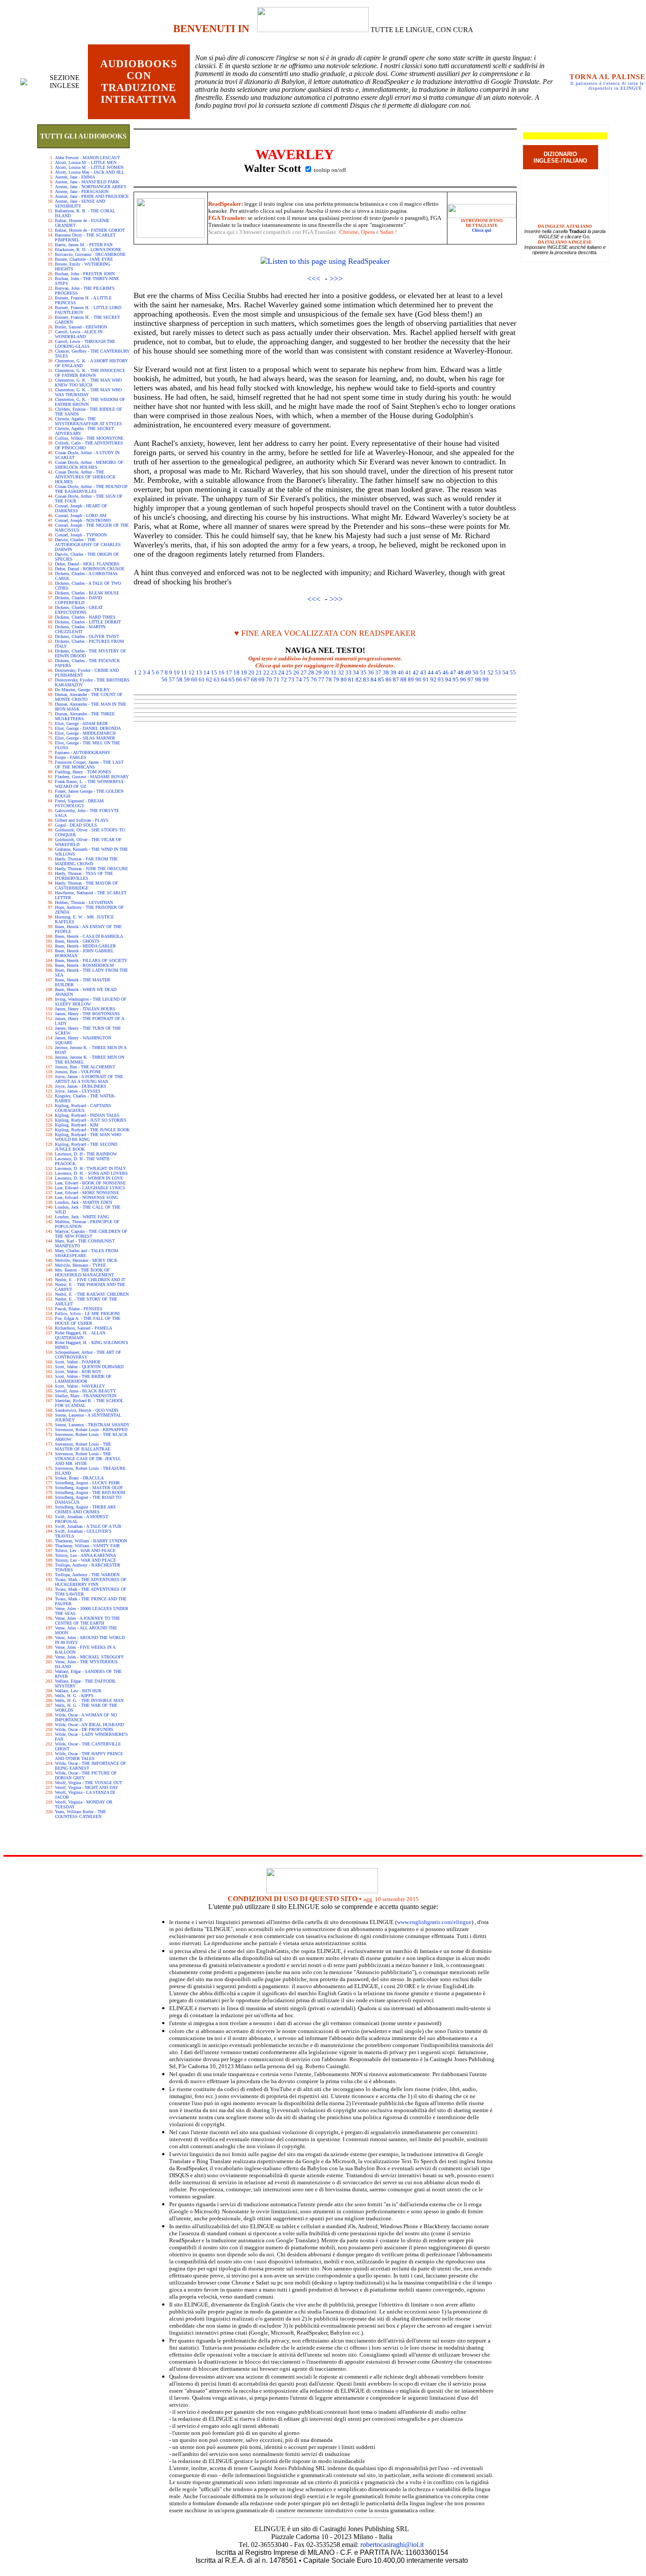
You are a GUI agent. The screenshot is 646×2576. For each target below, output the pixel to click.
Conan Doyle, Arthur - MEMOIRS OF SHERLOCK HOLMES (89, 465)
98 (478, 680)
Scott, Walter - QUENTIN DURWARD (89, 1367)
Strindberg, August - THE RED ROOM (90, 1492)
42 (416, 672)
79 (336, 680)
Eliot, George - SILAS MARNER (85, 738)
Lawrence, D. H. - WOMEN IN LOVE (89, 1178)
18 (236, 672)
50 (475, 672)
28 (311, 672)
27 (304, 672)
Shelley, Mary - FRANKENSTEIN (86, 1396)
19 (244, 672)
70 (269, 680)
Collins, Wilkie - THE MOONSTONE (89, 438)
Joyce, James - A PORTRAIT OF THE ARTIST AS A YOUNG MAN (89, 1079)
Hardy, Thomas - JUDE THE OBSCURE (91, 869)
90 (418, 680)
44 (431, 672)
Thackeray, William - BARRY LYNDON (91, 1541)
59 (187, 680)
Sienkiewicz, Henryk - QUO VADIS (87, 1410)
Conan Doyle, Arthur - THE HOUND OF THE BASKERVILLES (91, 489)
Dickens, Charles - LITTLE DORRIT (88, 622)
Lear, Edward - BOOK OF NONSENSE (90, 1183)
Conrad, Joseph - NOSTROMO (83, 520)
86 (388, 680)
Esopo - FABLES (71, 757)
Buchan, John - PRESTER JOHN (85, 274)
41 (408, 672)
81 (351, 680)
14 (207, 672)
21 (259, 672)
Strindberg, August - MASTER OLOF (89, 1488)
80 (344, 680)
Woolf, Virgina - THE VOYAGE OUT (89, 1783)
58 (179, 680)
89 (411, 680)
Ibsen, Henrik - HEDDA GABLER (85, 946)
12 (192, 672)
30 (326, 672)
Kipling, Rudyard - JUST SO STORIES (91, 1120)
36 (371, 672)
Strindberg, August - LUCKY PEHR (87, 1483)
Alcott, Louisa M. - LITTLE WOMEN (89, 167)
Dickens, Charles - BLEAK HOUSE (87, 593)
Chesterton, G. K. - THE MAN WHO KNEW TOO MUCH (88, 383)
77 (321, 680)
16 (221, 672)
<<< (314, 278)
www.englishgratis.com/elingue (434, 1922)
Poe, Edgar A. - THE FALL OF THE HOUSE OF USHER (88, 1321)
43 (423, 672)
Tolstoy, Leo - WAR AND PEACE (85, 1560)
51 (483, 672)
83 (366, 680)
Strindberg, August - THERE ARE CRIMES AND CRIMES (85, 1509)
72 (284, 680)
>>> (336, 278)
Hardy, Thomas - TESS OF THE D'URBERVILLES (84, 876)
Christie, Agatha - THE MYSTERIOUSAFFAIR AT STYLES (89, 421)
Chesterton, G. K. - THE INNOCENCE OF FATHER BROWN (90, 373)
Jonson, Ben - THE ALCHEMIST (85, 1067)
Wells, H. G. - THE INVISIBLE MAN (89, 1700)
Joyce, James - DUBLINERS (81, 1086)
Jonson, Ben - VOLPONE (78, 1072)
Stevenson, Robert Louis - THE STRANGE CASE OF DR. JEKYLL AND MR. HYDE (88, 1459)
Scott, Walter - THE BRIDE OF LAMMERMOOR (83, 1379)
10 (177, 672)
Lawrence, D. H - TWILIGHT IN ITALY (91, 1168)
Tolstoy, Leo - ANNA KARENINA (85, 1555)
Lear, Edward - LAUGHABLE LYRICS (90, 1188)
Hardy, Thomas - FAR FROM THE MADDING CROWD (86, 861)
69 (261, 680)
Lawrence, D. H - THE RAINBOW (86, 1154)
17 (229, 672)
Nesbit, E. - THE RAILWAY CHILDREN (92, 1294)
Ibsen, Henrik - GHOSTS (77, 941)
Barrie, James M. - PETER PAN (84, 245)
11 (184, 672)
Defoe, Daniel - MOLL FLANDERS (87, 564)
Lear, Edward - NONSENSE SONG (87, 1197)
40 (401, 672)
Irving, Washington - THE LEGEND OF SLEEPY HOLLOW (91, 1002)
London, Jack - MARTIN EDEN (83, 1202)
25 (289, 672)
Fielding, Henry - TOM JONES (83, 772)
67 (247, 680)
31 (334, 672)
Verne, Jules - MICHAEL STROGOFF (89, 1657)
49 (468, 672)
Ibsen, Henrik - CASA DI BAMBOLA (89, 936)
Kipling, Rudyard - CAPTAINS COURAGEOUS (83, 1108)
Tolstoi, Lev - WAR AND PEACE (85, 1550)
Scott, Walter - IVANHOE (78, 1362)
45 (438, 672)
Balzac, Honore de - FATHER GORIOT (90, 230)
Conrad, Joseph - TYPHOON (81, 535)
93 (441, 680)
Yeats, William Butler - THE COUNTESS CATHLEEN (80, 1814)
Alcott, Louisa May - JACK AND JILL (90, 172)
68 (254, 680)
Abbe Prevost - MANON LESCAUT (87, 158)
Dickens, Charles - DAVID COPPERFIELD (78, 600)
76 (314, 680)
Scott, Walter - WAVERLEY (80, 1386)
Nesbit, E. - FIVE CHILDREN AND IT (90, 1280)
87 (396, 680)
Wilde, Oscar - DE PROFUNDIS (84, 1729)
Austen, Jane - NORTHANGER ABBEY (91, 187)
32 (341, 672)
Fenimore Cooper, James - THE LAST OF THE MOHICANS (89, 765)
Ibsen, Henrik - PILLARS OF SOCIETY (91, 960)
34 (356, 672)
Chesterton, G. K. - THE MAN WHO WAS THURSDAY (88, 392)
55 (513, 672)
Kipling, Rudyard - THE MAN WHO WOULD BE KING (88, 1137)
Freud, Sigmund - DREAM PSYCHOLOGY (79, 803)
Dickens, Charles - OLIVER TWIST (87, 636)
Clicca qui (482, 230)
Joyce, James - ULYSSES (78, 1091)
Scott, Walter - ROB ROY (78, 1372)
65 (232, 680)
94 (448, 680)
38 (386, 672)
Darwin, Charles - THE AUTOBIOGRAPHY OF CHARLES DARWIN (88, 545)
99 (486, 680)
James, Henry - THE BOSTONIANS (87, 1014)
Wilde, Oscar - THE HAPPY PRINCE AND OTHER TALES (89, 1756)
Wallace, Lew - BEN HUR (78, 1691)
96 (463, 680)
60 (194, 680)
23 (274, 672)
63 (217, 680)
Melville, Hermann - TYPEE (80, 1265)
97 (471, 680)
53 (498, 672)
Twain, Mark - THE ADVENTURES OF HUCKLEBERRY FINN (91, 1582)
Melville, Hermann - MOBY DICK (86, 1260)
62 (209, 680)
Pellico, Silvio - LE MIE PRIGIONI (87, 1314)
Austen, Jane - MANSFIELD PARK (87, 182)
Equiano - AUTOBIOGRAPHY (83, 752)
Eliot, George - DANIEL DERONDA (88, 728)
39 (393, 672)
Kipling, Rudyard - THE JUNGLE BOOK (92, 1130)
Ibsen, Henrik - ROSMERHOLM (84, 965)
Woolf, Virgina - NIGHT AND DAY (87, 1787)
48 (461, 672)
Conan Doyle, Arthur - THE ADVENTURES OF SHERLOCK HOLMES (85, 477)
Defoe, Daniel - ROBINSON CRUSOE (90, 569)
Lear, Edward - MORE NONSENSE (87, 1193)
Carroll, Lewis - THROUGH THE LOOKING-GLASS (85, 344)
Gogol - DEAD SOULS (76, 825)
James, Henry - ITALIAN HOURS (85, 1009)
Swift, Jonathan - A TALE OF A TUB (88, 1526)
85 (381, 680)
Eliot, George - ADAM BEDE (82, 723)
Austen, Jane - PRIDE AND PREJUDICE (92, 196)
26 (296, 672)
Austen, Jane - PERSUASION (82, 191)
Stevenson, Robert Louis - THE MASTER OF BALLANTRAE (83, 1446)
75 (306, 680)
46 (446, 672)
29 (319, 672)
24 (281, 672)
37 (378, 672)
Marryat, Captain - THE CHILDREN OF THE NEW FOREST (91, 1234)
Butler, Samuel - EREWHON (81, 327)
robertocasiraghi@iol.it (392, 2545)
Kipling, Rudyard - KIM (77, 1125)
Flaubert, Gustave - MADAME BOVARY (92, 777)
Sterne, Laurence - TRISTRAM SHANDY (92, 1425)
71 (276, 680)
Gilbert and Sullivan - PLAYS (82, 820)
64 (224, 680)
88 (403, 680)
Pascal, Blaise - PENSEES (79, 1309)
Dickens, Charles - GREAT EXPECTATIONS (79, 610)
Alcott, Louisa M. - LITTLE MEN (86, 162)
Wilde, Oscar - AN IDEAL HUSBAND (89, 1725)
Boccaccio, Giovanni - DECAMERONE (90, 254)
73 (291, 680)
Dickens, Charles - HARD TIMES (85, 617)
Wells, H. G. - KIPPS (74, 1696)
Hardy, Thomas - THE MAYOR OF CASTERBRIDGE (87, 885)
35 (363, 672)
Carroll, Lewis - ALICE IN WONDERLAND (79, 334)
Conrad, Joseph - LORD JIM (81, 516)
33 (348, 672)
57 (172, 680)
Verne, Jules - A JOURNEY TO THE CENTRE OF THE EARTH (87, 1621)
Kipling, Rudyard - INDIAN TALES (87, 1115)
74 (299, 680)
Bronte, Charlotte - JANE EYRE (84, 259)
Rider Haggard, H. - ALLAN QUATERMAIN (80, 1335)
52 (490, 672)
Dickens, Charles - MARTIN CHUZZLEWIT (80, 629)
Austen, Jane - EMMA (75, 177)
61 (202, 680)
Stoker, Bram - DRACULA (79, 1478)
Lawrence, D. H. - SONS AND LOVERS (91, 1173)
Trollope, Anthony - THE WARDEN (87, 1575)
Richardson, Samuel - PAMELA (83, 1328)
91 (426, 680)
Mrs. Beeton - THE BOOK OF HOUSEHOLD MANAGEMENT (84, 1272)
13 (199, 672)
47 (453, 672)
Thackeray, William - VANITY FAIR (87, 1546)
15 (214, 672)
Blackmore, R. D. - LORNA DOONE (88, 250)
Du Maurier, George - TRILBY (82, 690)
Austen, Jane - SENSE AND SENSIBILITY (80, 204)
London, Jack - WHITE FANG (82, 1217)
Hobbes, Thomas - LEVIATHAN (84, 902)
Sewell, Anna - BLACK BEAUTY (85, 1391)
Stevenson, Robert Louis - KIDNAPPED (91, 1430)
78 (329, 680)
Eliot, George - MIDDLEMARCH (85, 733)
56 (164, 680)
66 (239, 680)
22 (266, 672)
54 (505, 672)
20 (251, 672)
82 (359, 680)
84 (374, 680)
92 (433, 680)
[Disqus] (325, 835)
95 (456, 680)
